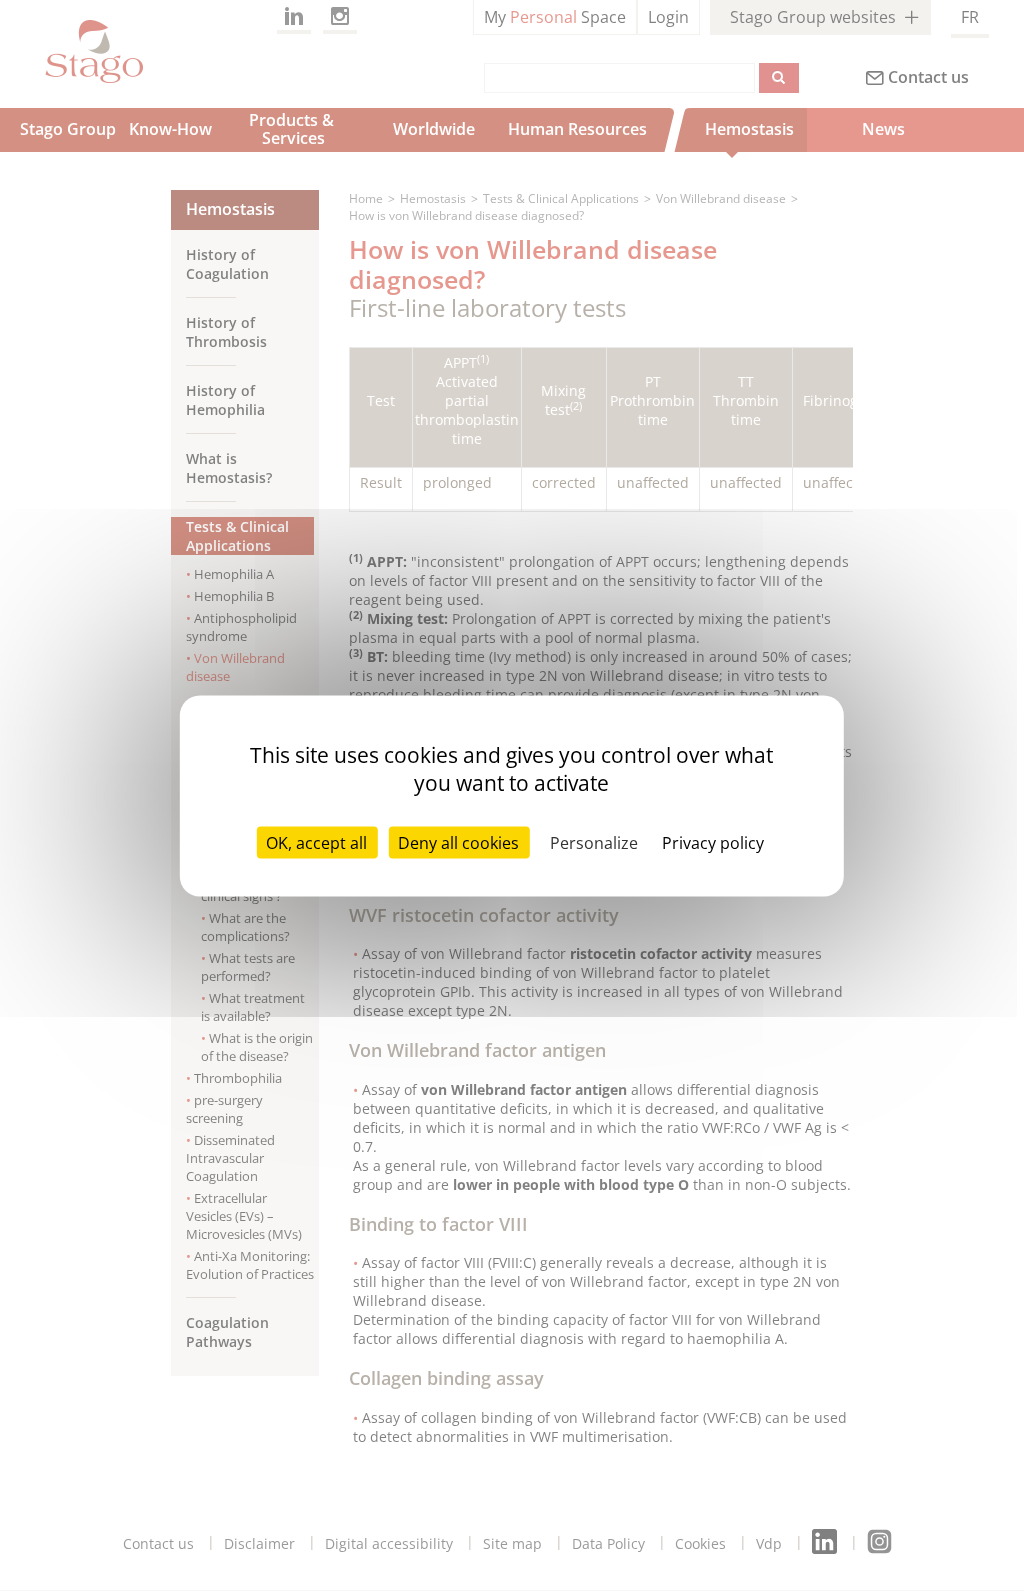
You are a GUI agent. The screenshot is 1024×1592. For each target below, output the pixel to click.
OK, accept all (316, 843)
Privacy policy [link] (713, 843)
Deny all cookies (458, 843)
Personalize (594, 843)
